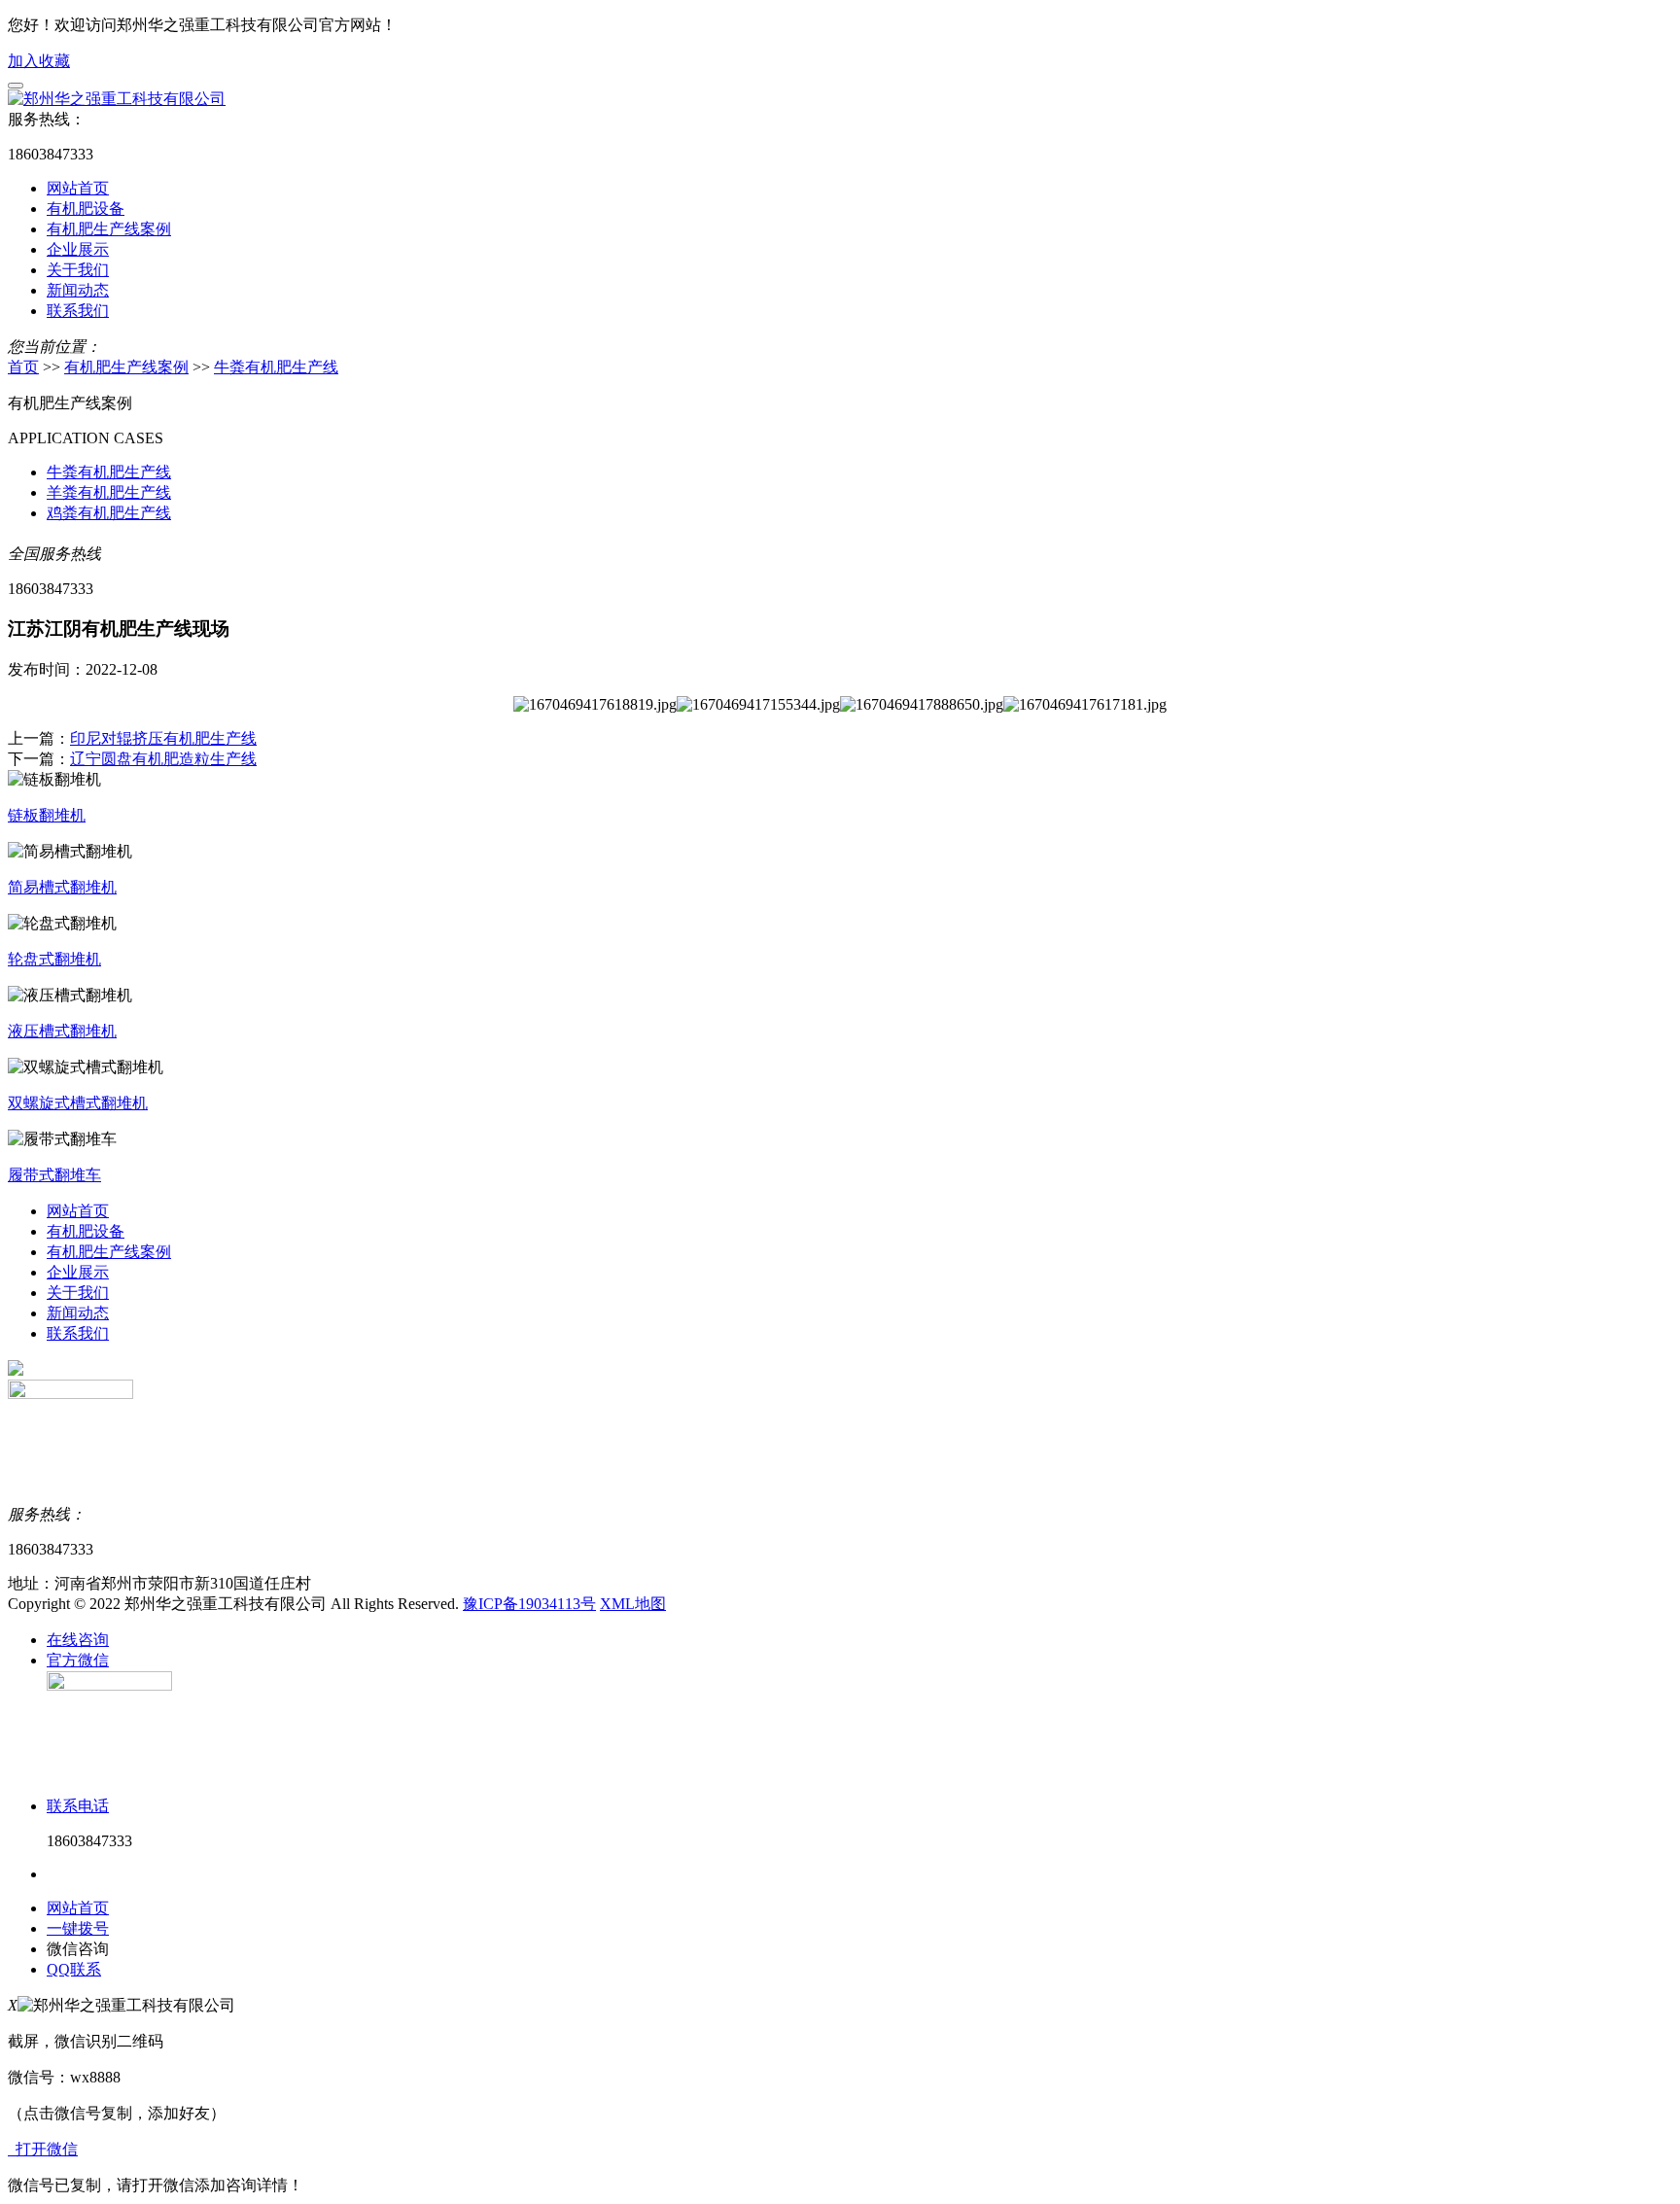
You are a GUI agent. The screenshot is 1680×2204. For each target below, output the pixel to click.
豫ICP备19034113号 (529, 1604)
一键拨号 (78, 1928)
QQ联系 (74, 1969)
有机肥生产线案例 (109, 229)
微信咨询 (78, 1949)
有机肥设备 (86, 209)
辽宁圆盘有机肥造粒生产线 (163, 759)
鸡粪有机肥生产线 (109, 513)
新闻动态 (78, 290)
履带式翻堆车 (54, 1175)
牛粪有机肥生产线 (276, 367)
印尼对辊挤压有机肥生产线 (163, 738)
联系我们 (78, 311)
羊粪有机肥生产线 (109, 492)
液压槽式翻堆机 (62, 1031)
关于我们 (78, 270)
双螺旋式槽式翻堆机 (78, 1103)
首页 (23, 367)
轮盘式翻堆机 (54, 959)
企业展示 (78, 249)
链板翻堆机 (47, 815)
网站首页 (78, 188)
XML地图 (633, 1604)
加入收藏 (39, 61)
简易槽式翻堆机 (62, 887)
